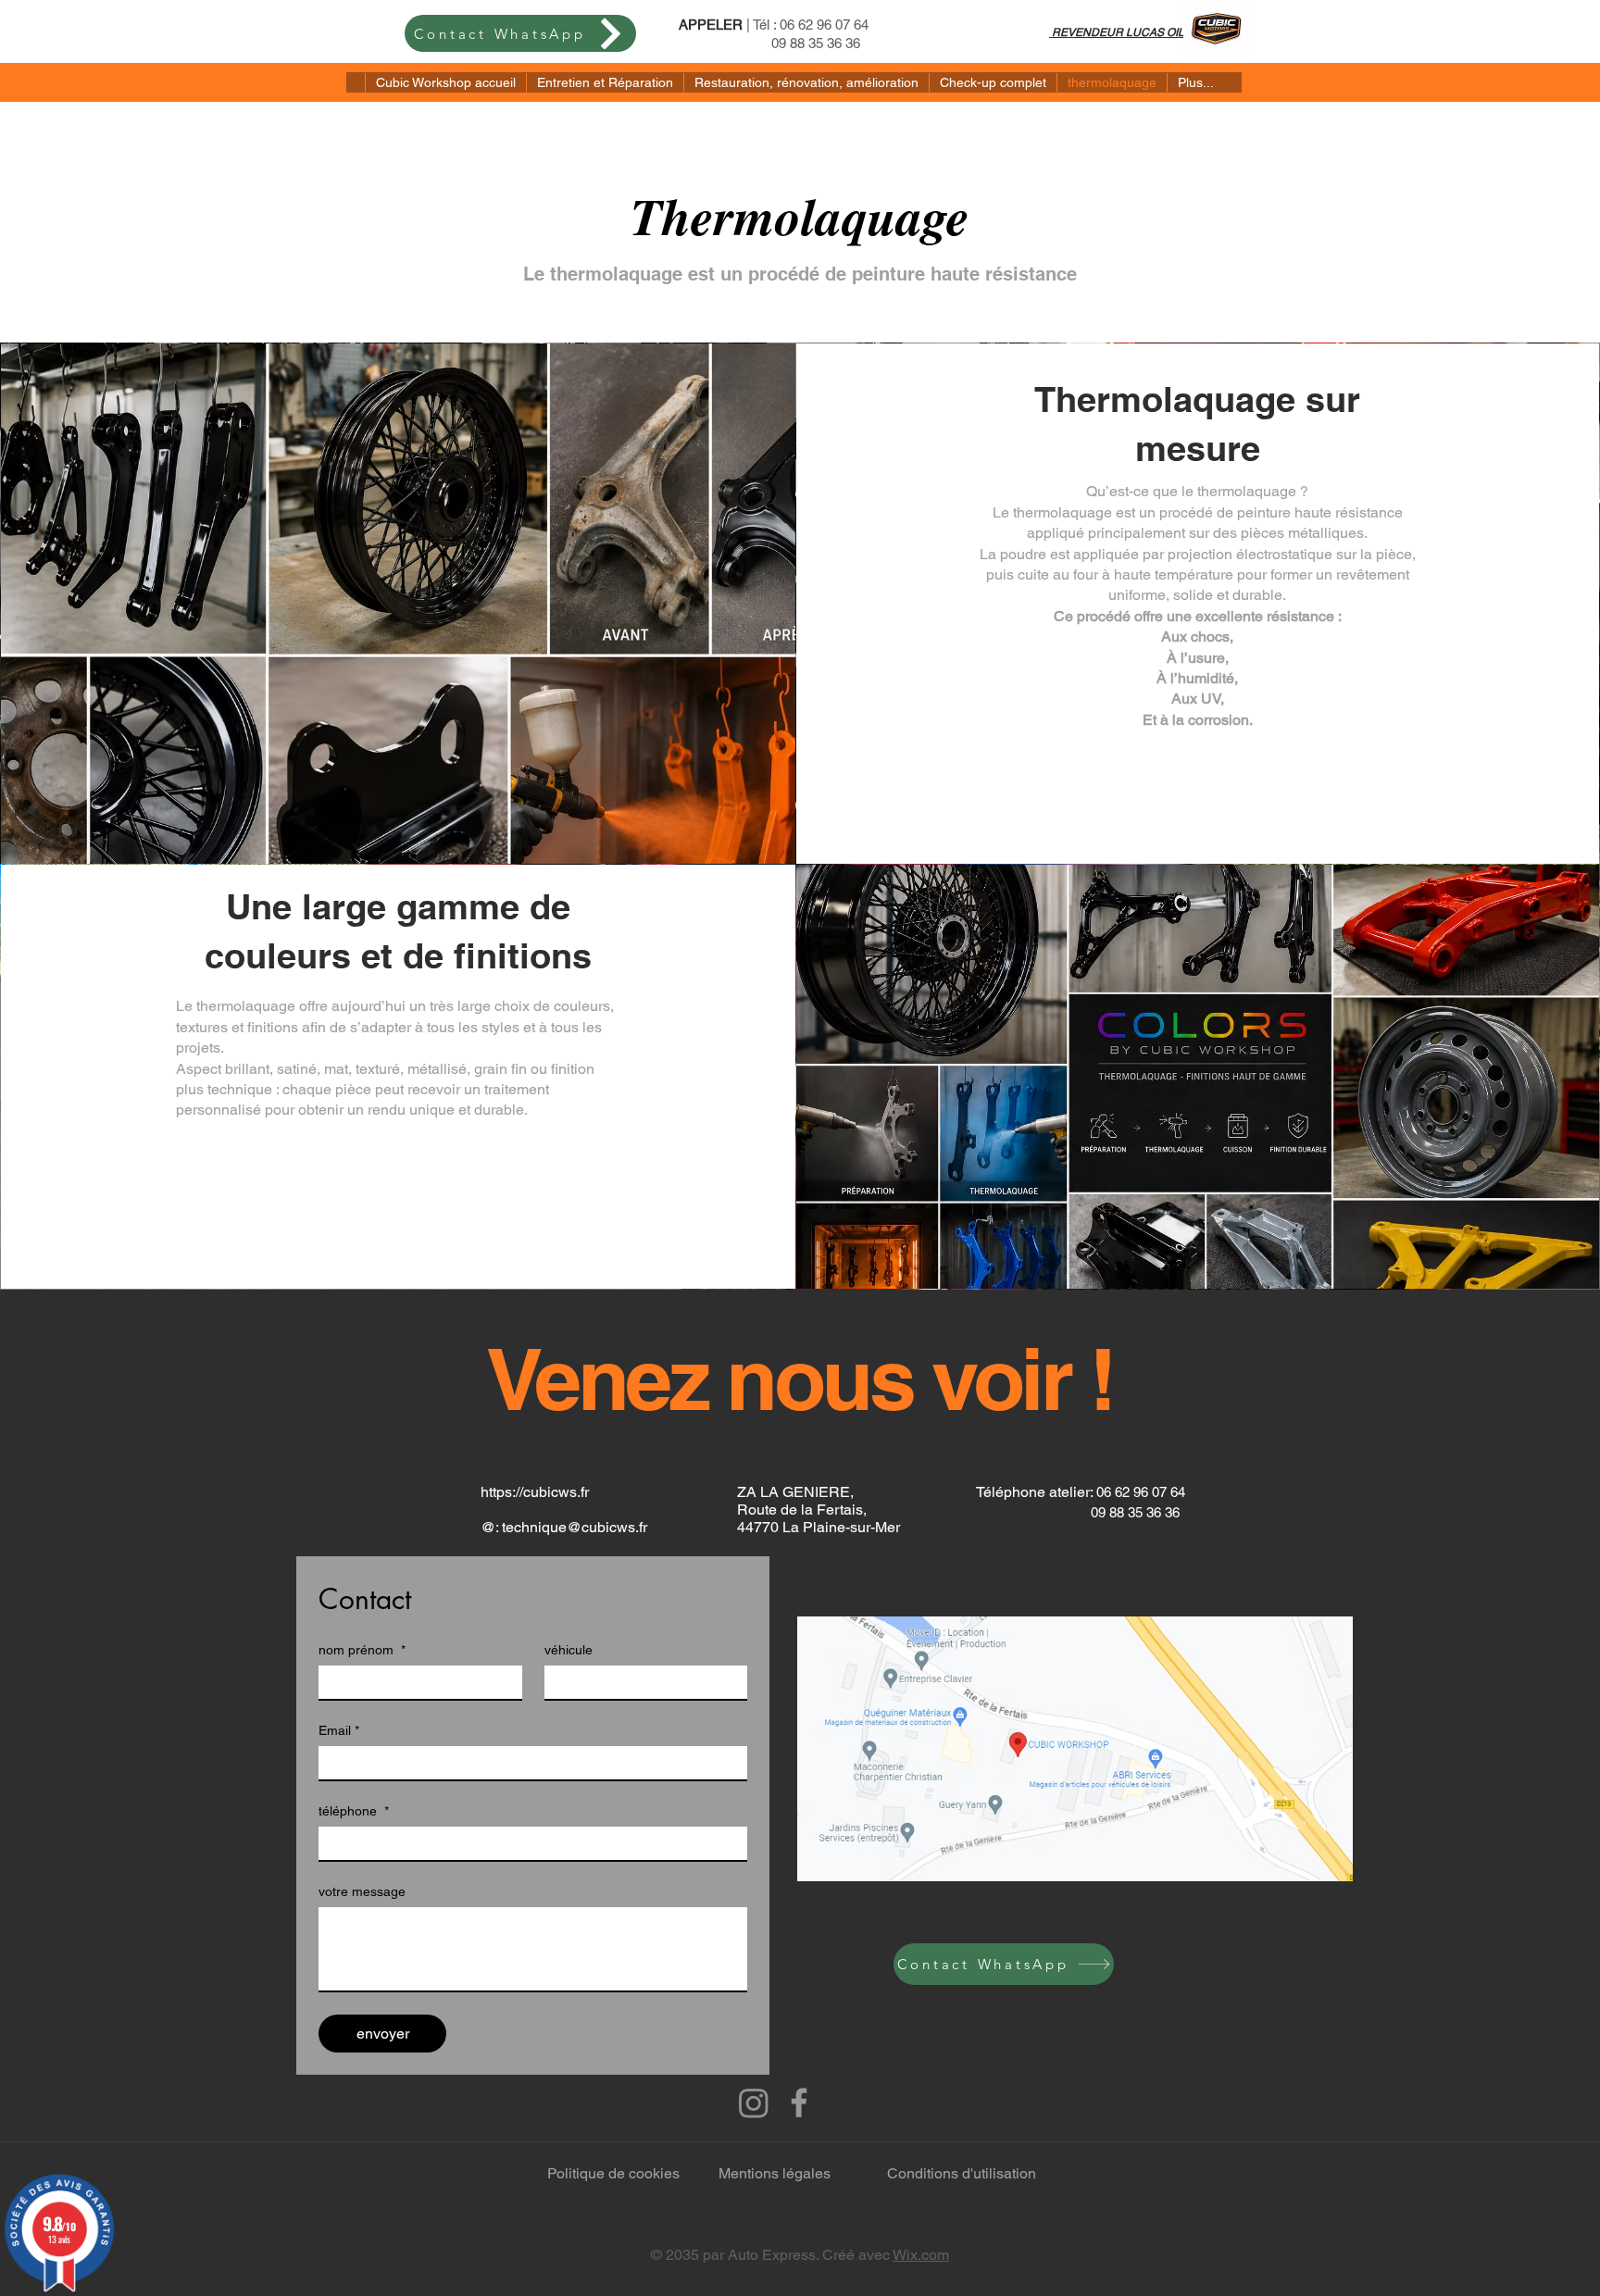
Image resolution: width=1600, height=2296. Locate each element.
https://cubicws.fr (535, 1492)
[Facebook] (799, 2103)
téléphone (354, 1811)
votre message (362, 1891)
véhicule (569, 1650)
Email (339, 1730)
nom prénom (362, 1650)
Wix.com (921, 2255)
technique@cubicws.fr (575, 1527)
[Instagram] (754, 2103)
